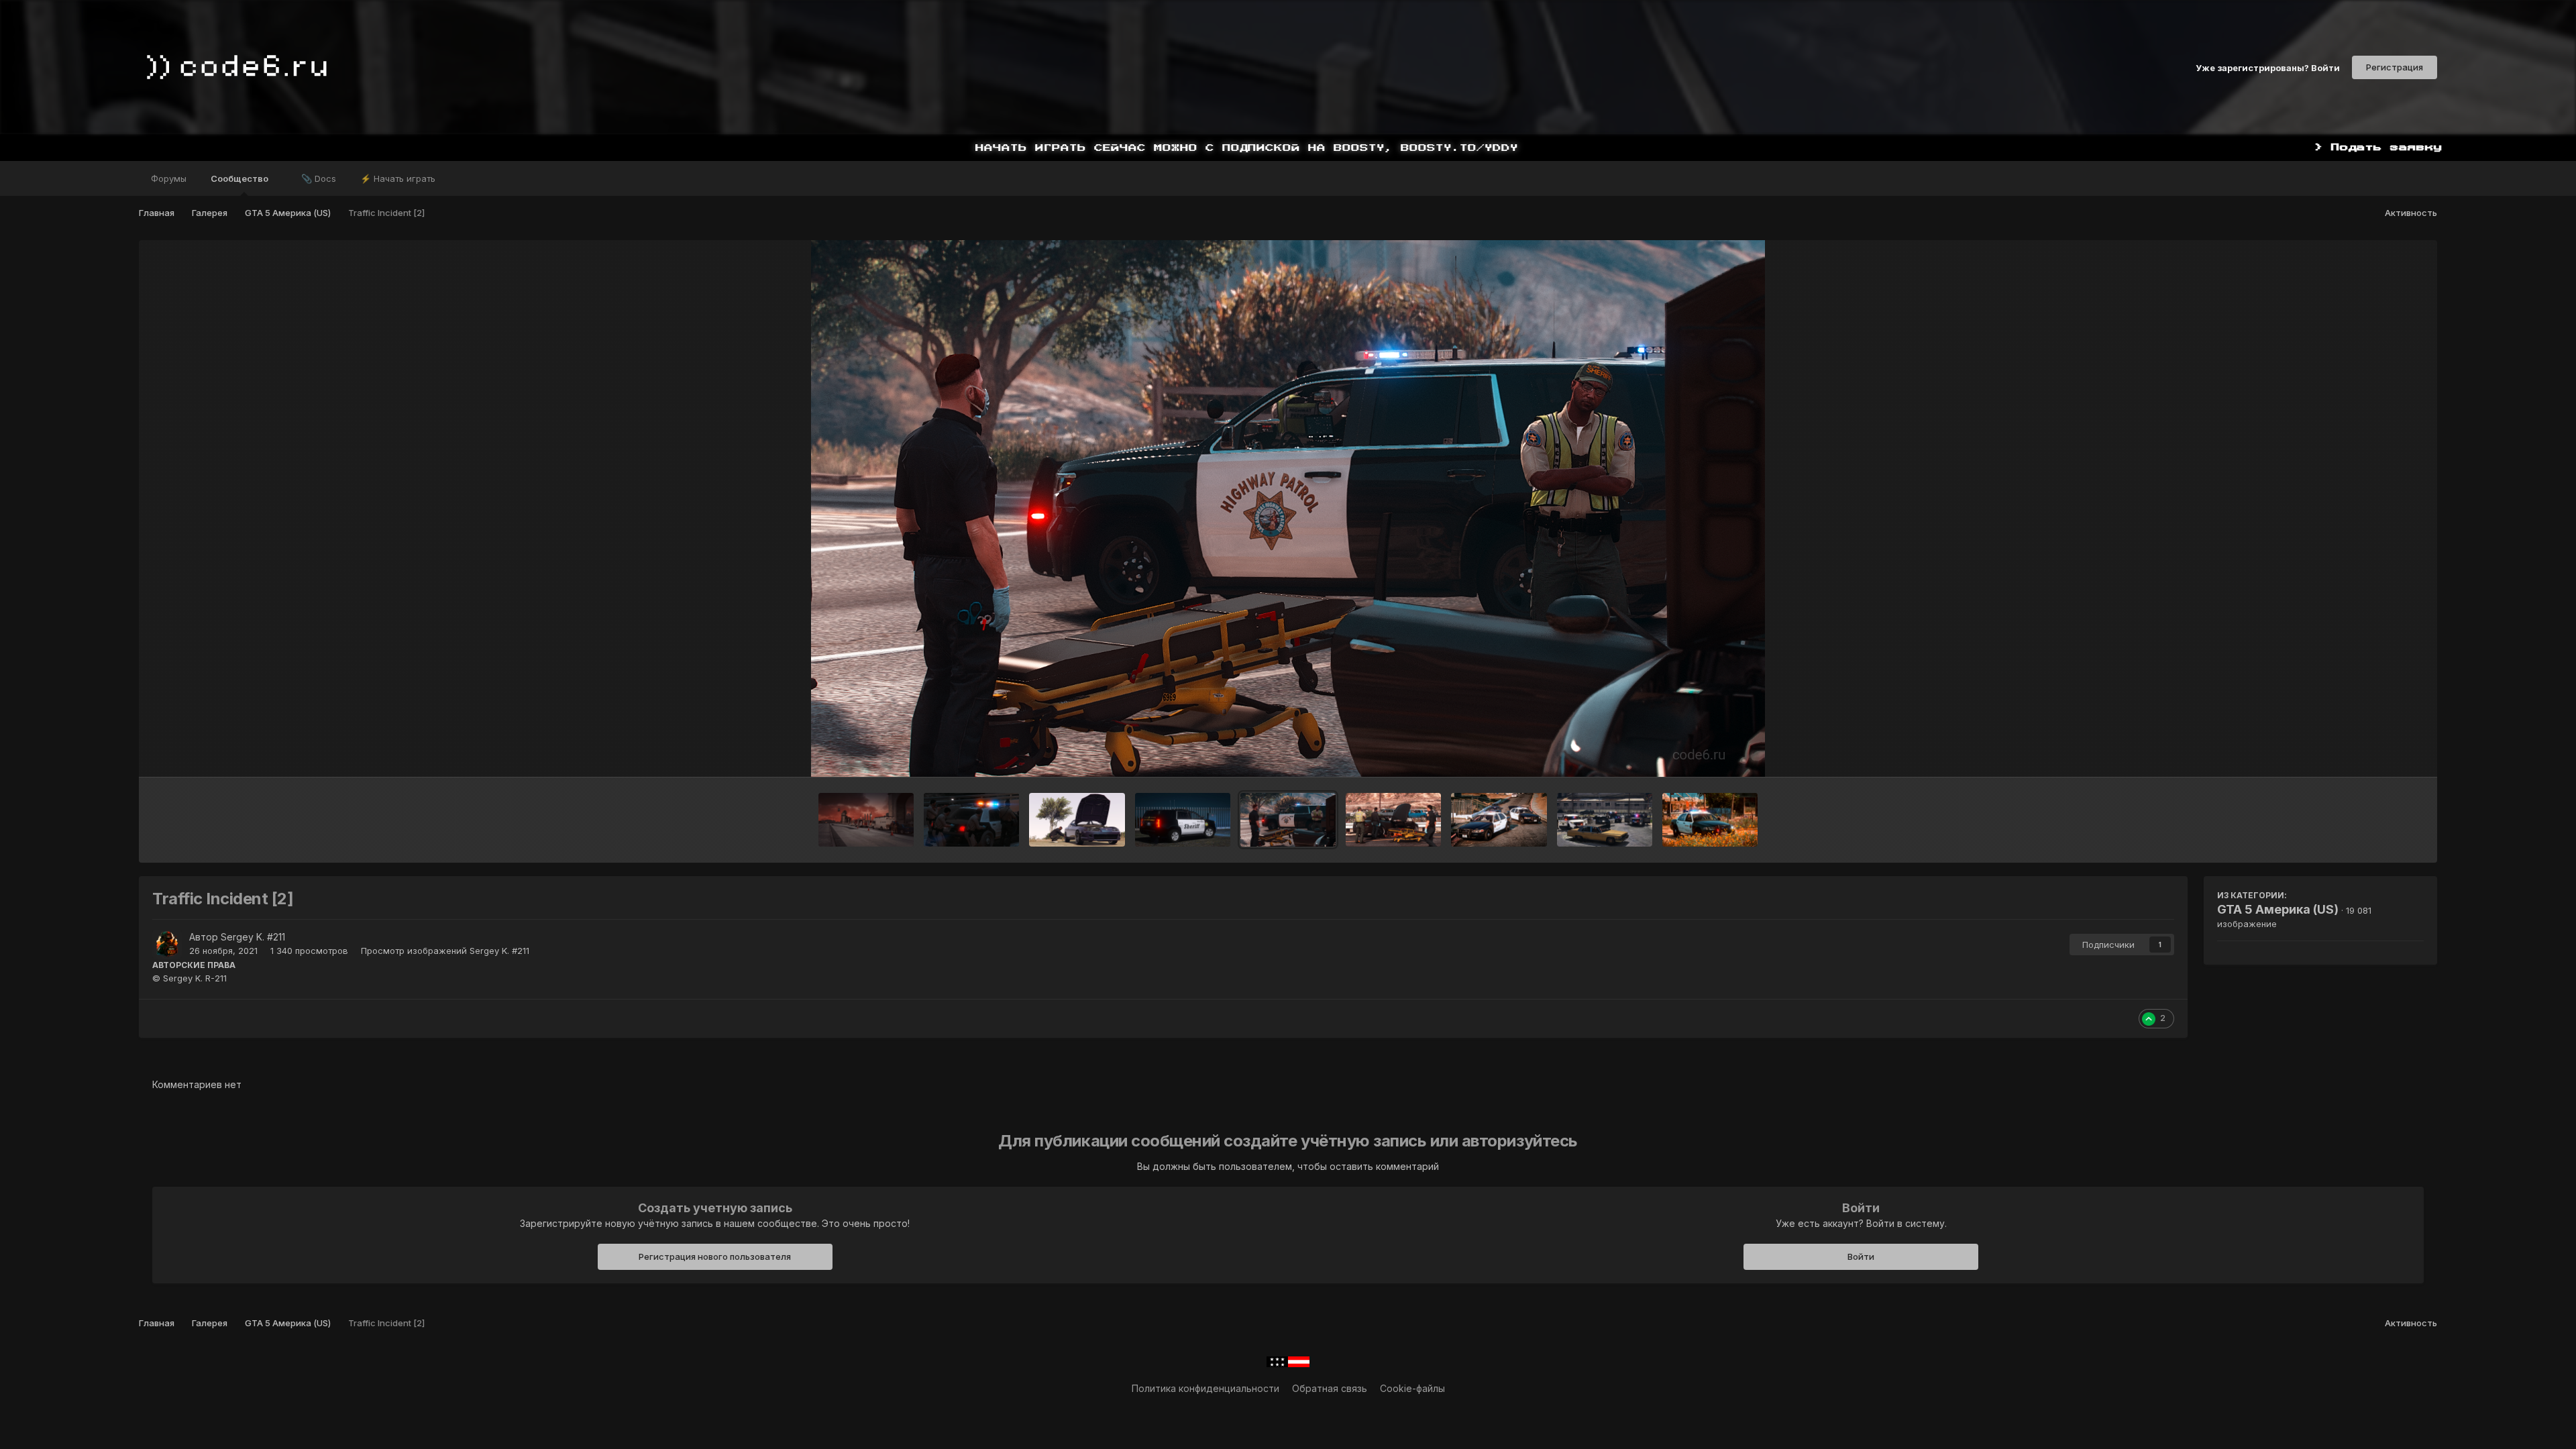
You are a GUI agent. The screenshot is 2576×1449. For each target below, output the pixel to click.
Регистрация (2395, 67)
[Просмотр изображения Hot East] (1499, 820)
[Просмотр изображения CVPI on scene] (1710, 820)
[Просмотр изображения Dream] (1183, 820)
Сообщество (240, 178)
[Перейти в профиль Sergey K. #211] (167, 945)
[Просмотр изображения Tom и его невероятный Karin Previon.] (1077, 820)
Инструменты (2376, 753)
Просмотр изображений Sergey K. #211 (445, 951)
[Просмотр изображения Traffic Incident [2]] (1288, 820)
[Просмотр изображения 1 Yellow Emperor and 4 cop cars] (1605, 820)
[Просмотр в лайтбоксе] (1288, 508)
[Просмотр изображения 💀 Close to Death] (971, 820)
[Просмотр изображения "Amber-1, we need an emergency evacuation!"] (866, 820)
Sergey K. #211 (253, 937)
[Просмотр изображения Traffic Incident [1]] (1393, 820)
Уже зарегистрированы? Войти (2268, 67)
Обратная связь (1330, 1388)
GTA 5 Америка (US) (2278, 909)
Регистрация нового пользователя (715, 1256)
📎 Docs (319, 178)
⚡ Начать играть (398, 178)
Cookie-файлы (1412, 1388)
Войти (1861, 1256)
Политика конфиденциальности (1205, 1388)
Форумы (169, 178)
